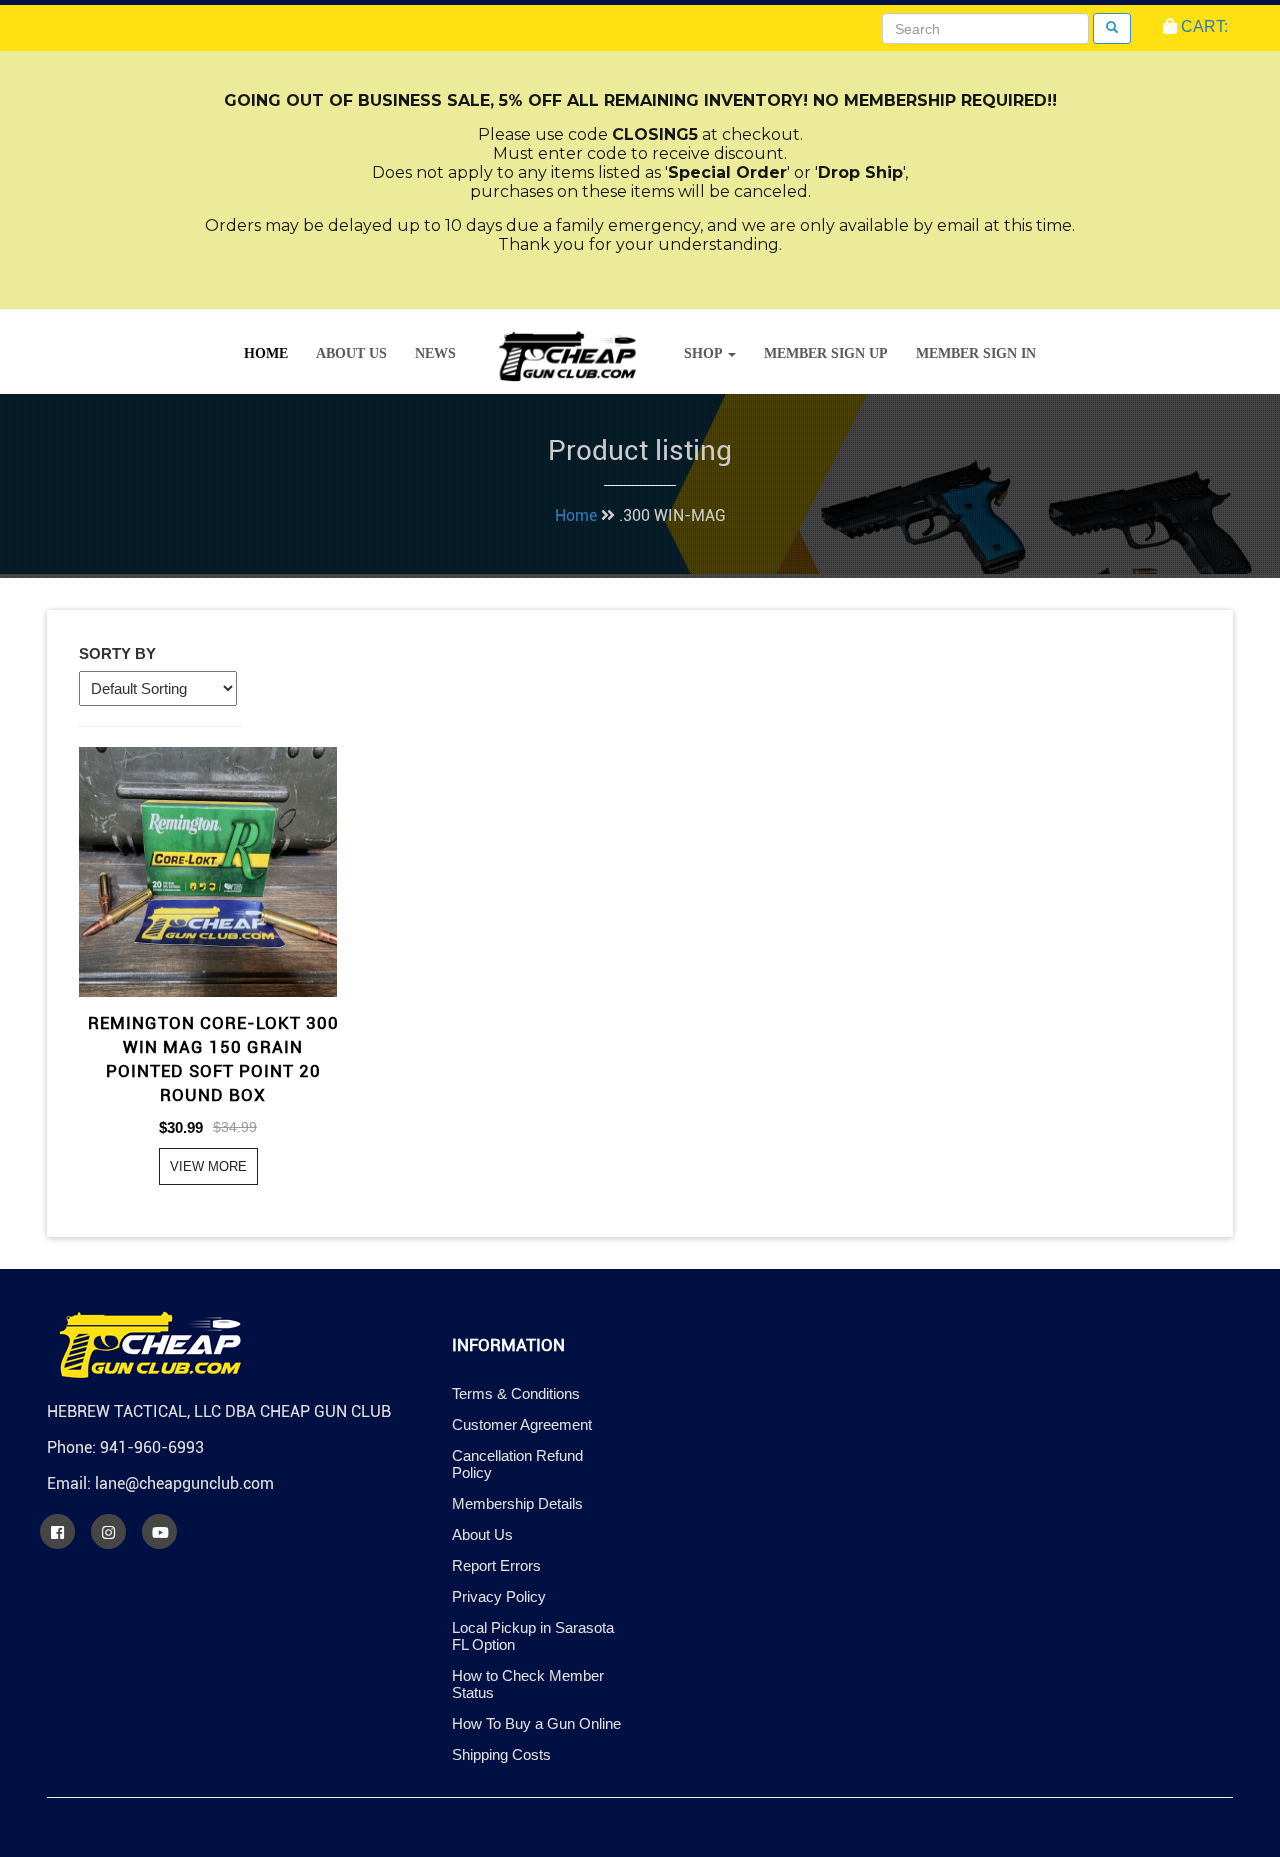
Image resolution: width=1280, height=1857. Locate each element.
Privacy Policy (499, 1596)
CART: (1202, 26)
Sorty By (117, 653)
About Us (351, 353)
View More (208, 1166)
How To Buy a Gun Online (536, 1723)
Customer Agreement (522, 1424)
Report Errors (496, 1565)
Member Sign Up (826, 353)
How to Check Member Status (528, 1684)
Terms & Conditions (516, 1393)
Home (266, 353)
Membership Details (517, 1503)
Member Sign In (976, 353)
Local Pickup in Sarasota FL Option (533, 1636)
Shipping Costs (501, 1754)
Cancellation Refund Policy (517, 1464)
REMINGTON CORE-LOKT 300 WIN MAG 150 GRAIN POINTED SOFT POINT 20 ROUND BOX (213, 1059)
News (435, 353)
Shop (705, 353)
